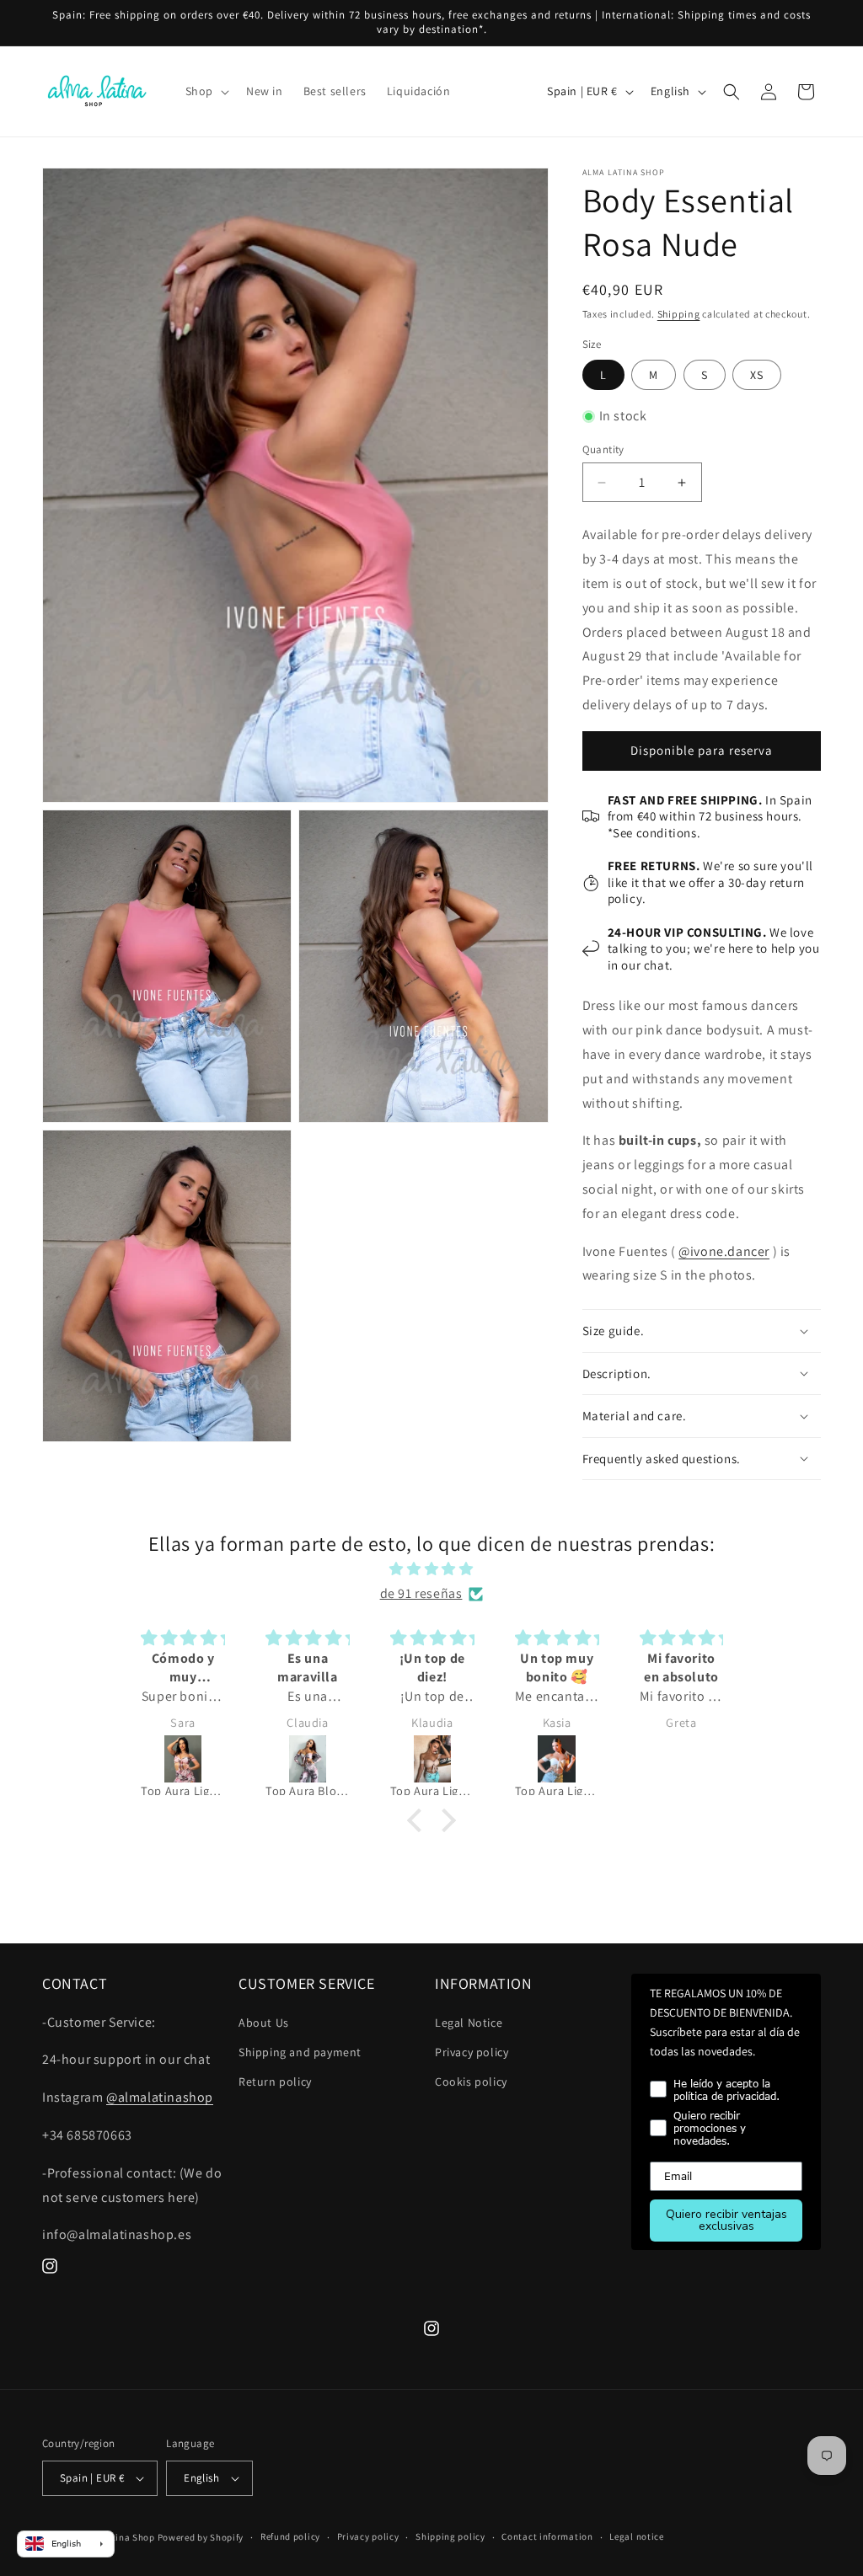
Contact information (547, 2536)
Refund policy (290, 2536)
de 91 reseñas (421, 1593)
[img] (431, 1569)
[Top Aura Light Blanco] (437, 1759)
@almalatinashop (160, 2097)
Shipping (679, 314)
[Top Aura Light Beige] (313, 1759)
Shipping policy (450, 2536)
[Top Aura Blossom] (188, 1759)
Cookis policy (471, 2082)
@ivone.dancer (724, 1251)
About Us (264, 2023)
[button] (206, 91)
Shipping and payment (300, 2052)
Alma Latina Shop (116, 2537)
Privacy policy (472, 2052)
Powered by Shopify (201, 2537)
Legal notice (636, 2536)
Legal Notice (469, 2023)
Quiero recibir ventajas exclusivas (726, 2220)
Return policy (275, 2082)
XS (757, 375)
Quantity (603, 449)
